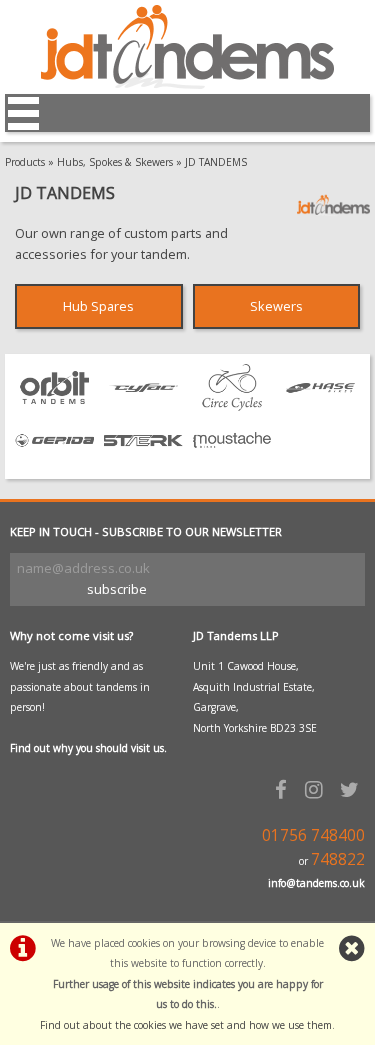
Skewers (276, 306)
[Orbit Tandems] (54, 406)
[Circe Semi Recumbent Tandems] (232, 406)
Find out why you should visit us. (88, 748)
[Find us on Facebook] (284, 789)
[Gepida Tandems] (54, 459)
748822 (338, 859)
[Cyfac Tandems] (143, 406)
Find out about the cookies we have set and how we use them (186, 1025)
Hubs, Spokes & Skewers (115, 162)
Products (25, 162)
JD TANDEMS (216, 162)
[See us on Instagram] (317, 789)
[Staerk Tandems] (143, 459)
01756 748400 (313, 835)
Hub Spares (98, 306)
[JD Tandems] (187, 84)
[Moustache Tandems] (232, 459)
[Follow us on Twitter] (352, 789)
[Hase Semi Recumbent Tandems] (320, 406)
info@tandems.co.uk (316, 883)
